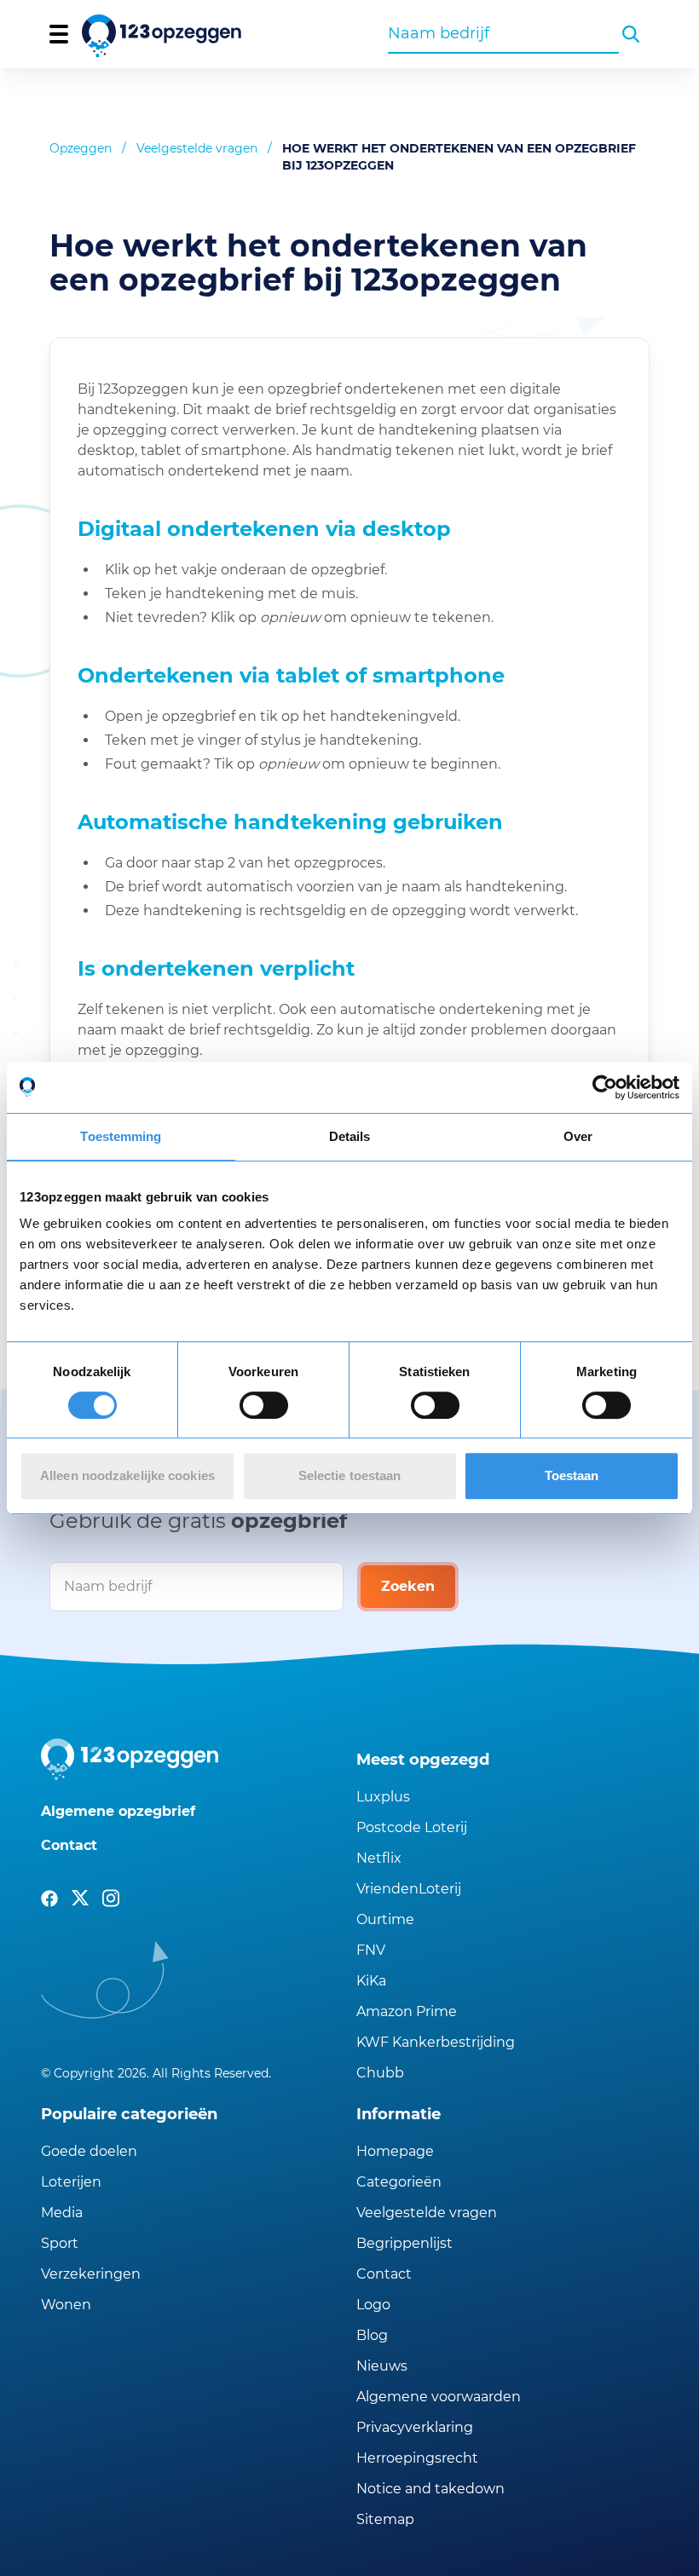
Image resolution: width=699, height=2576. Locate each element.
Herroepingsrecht (417, 2458)
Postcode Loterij (412, 1827)
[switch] (264, 1405)
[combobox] (503, 33)
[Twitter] (80, 1899)
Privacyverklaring (415, 2427)
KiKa (371, 1981)
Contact (69, 1845)
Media (62, 2213)
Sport (60, 2243)
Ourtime (385, 1919)
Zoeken (408, 1586)
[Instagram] (111, 1899)
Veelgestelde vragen (197, 148)
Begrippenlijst (404, 2243)
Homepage (395, 2151)
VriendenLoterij (409, 1889)
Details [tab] (350, 1136)
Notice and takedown (430, 2489)
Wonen (66, 2305)
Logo (373, 2305)
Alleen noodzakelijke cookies (127, 1475)
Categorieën (399, 2182)
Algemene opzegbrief (118, 1811)
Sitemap (385, 2519)
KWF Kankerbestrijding (436, 2042)
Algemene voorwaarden (439, 2397)
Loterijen (71, 2182)
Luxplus (383, 1797)
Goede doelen (89, 2151)
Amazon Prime (407, 2011)
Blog (372, 2335)
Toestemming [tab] (121, 1136)
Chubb (380, 2073)
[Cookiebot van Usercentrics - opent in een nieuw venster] (605, 1087)
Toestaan (572, 1475)
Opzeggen (81, 148)
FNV (371, 1950)
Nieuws (382, 2366)
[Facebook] (49, 1899)
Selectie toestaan (350, 1475)
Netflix (379, 1858)
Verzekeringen (91, 2274)
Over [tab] (578, 1136)
